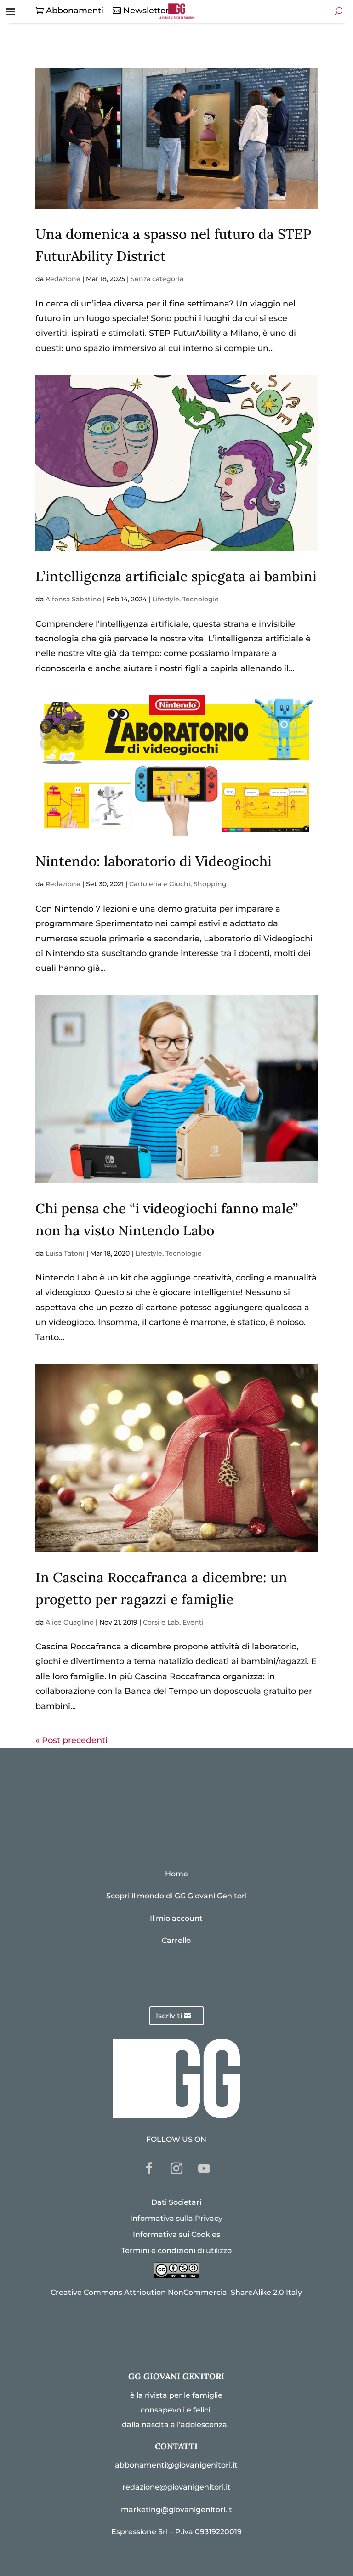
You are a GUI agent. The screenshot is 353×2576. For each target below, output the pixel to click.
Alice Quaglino (70, 1622)
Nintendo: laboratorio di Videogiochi (155, 861)
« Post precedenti (71, 1740)
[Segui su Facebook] (149, 2168)
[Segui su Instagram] (176, 2168)
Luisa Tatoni (65, 1253)
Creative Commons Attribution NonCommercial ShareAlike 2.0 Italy (176, 2292)
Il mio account (176, 1918)
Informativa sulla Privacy (176, 2218)
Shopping (210, 884)
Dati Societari (176, 2202)
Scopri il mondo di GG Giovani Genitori (176, 1896)
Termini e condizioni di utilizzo (176, 2250)
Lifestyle (166, 599)
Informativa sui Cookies (176, 2234)
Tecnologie (201, 599)
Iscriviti (169, 2016)
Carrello (176, 1940)
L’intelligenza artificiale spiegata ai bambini (176, 576)
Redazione (63, 279)
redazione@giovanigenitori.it (176, 2487)
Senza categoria (157, 279)
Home (176, 1874)
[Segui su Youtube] (204, 2168)
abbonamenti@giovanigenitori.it (176, 2465)
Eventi (193, 1622)
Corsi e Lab (161, 1622)
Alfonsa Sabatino (73, 599)
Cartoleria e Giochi (160, 884)
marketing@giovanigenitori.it (176, 2510)
